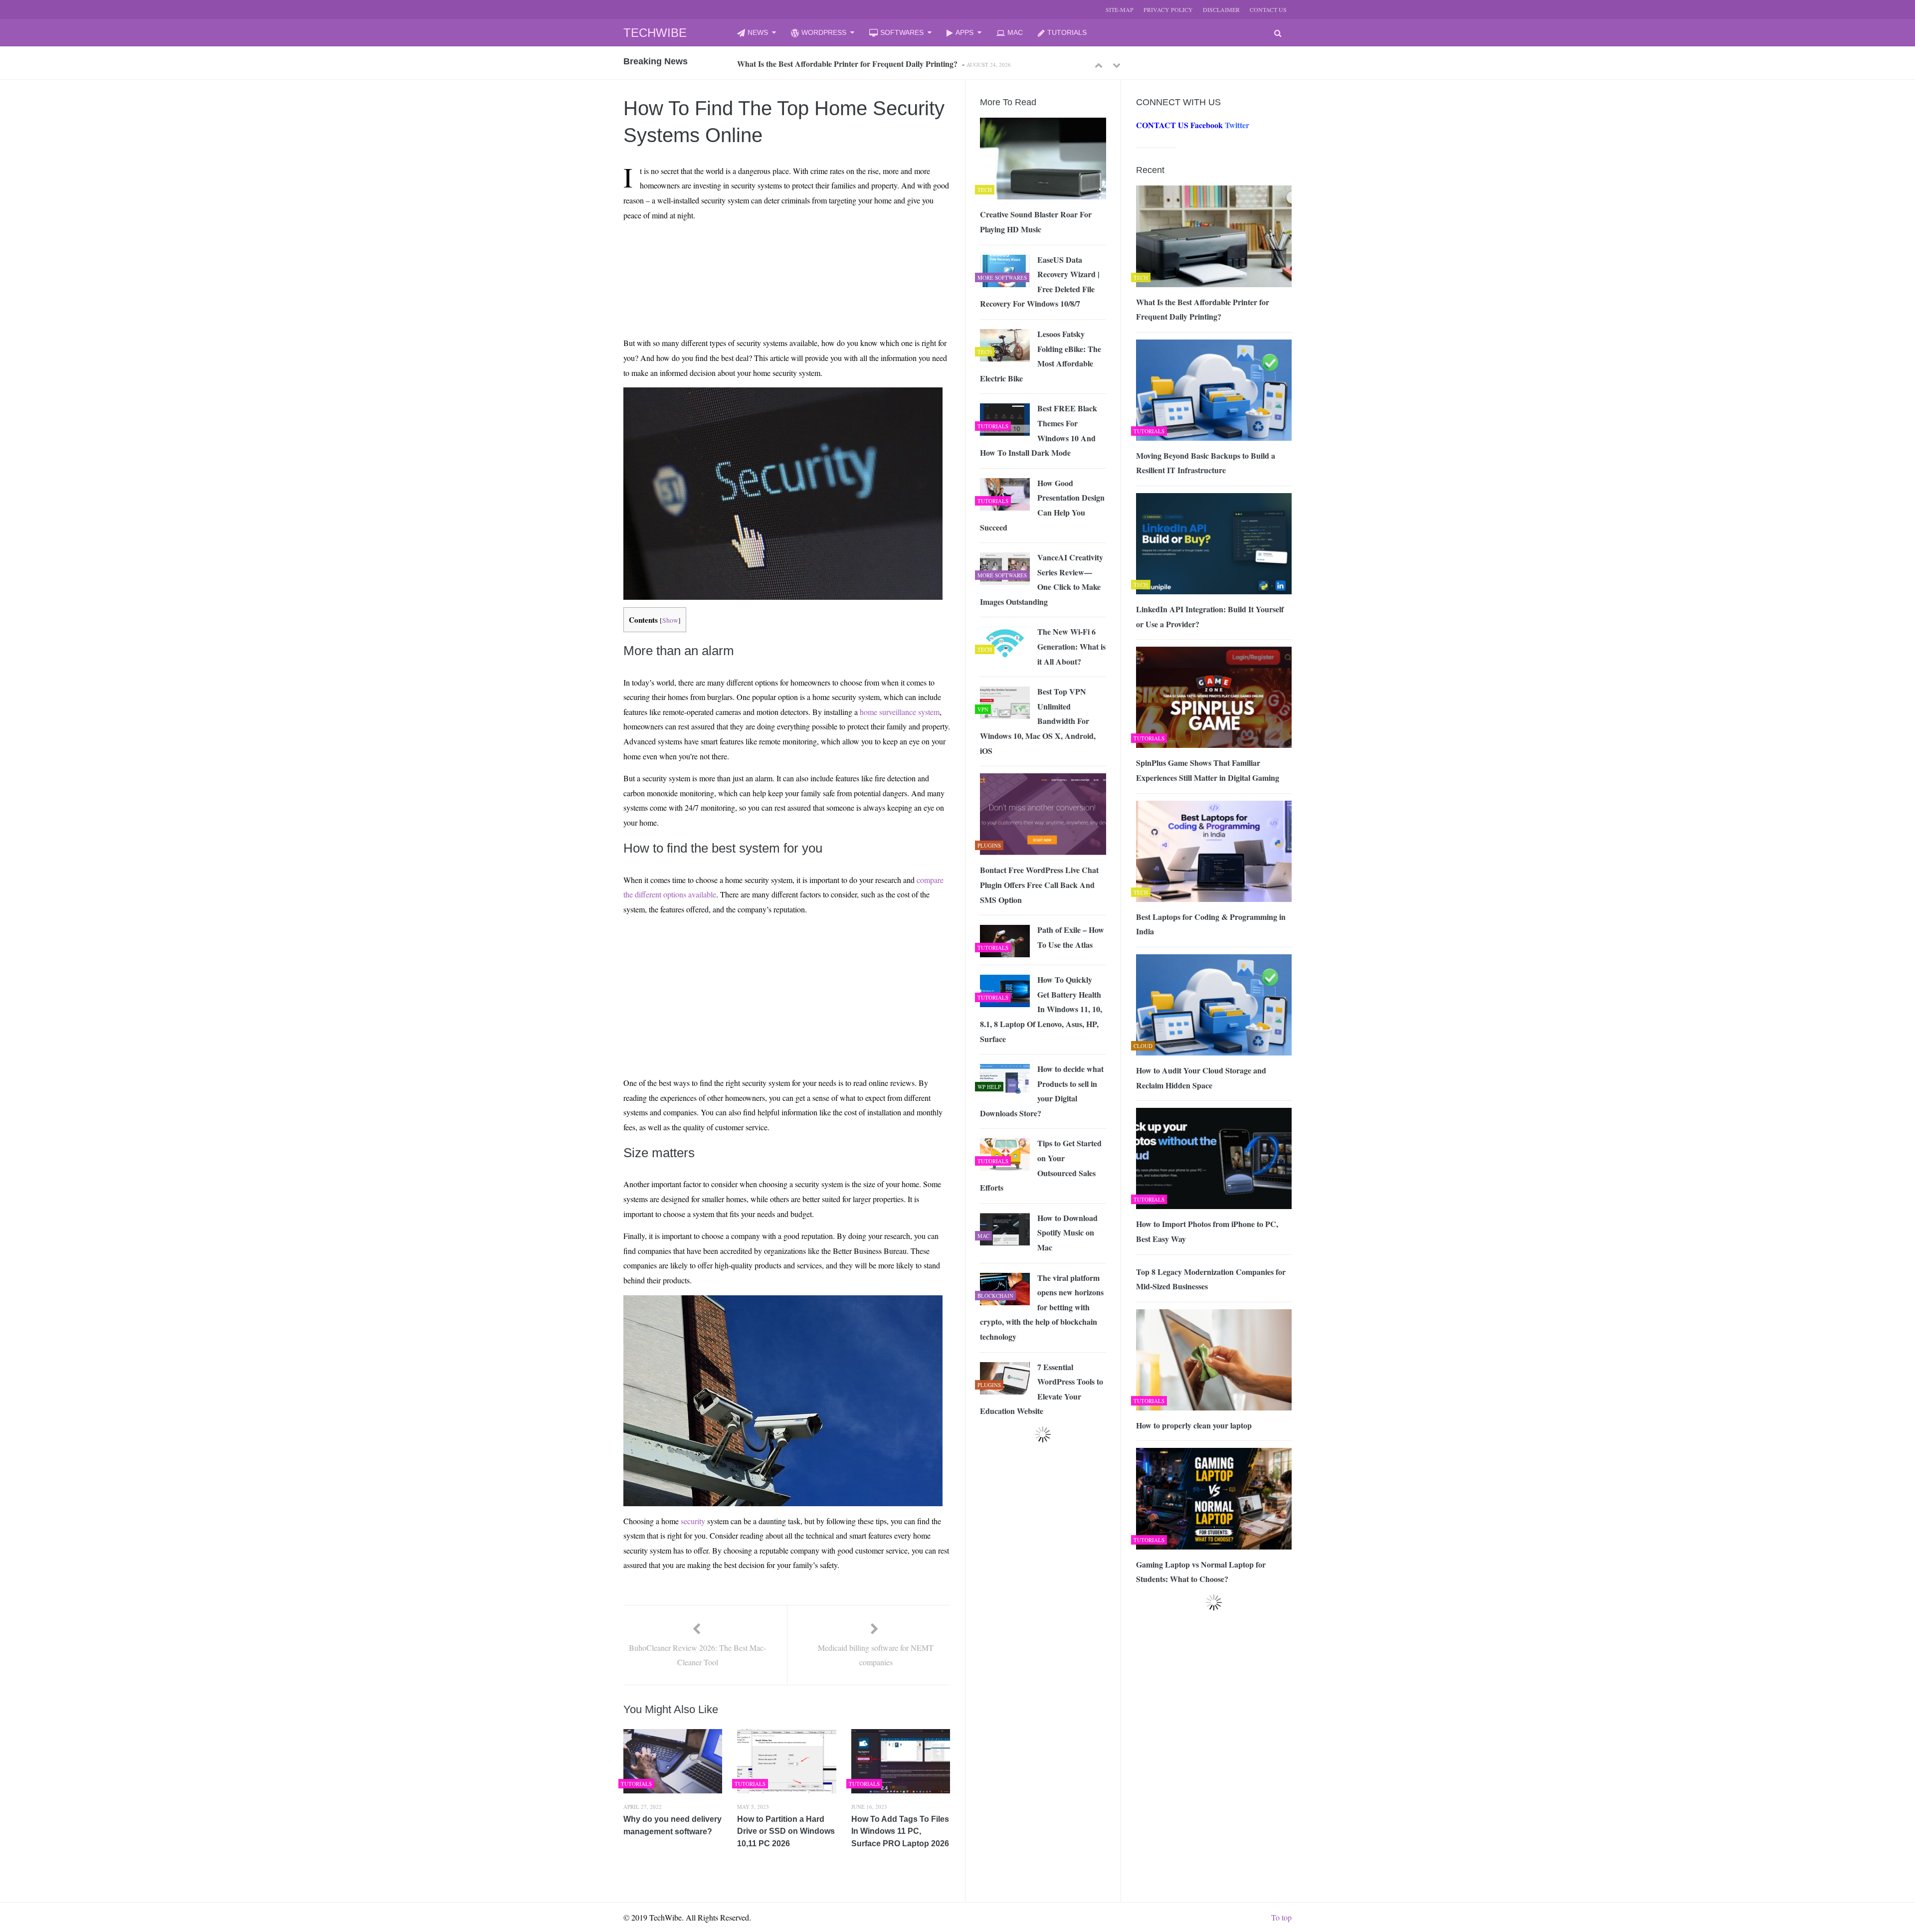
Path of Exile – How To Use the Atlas (1071, 937)
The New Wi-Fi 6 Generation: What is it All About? (1071, 646)
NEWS (758, 32)
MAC (1015, 32)
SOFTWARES (902, 32)
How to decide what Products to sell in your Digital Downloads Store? (1042, 1091)
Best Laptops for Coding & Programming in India (1211, 924)
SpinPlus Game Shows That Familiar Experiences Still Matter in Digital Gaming (1208, 770)
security (693, 1521)
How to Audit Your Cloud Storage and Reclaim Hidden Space (1201, 1078)
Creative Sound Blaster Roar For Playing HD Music (1036, 222)
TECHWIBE (655, 33)
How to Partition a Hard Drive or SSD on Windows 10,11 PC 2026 (786, 1831)
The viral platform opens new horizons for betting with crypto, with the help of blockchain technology (1042, 1307)
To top (1281, 1917)
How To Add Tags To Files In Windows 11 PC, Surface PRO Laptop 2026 (900, 1831)
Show (670, 620)
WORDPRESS (824, 32)
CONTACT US (1268, 9)
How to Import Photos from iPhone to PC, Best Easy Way (1207, 1231)
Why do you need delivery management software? (672, 1825)
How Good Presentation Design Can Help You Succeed (1042, 505)
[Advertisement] (768, 252)
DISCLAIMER (1221, 9)
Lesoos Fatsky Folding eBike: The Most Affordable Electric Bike (1041, 356)
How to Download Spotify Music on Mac (1067, 1232)
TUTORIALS (1067, 32)
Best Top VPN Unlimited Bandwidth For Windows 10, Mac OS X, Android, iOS (1038, 721)
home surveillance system (900, 712)
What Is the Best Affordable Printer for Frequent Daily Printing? (1203, 309)
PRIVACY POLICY (1168, 9)
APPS (964, 32)
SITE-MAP (1120, 9)
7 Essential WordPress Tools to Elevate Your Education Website (1042, 1389)
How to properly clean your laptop (1194, 1425)
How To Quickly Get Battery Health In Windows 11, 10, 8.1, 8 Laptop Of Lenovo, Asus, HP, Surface (1041, 1009)
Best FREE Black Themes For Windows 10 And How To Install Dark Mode (1039, 430)
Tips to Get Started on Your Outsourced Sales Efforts (1041, 1165)
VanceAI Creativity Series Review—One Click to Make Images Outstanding (1042, 579)
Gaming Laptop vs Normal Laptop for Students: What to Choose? (1201, 1572)
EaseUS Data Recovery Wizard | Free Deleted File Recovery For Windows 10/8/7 (1040, 282)
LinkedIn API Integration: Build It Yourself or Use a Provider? (1210, 616)
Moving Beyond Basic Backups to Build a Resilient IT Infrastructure (853, 64)
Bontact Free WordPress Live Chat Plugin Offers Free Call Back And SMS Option (1039, 884)
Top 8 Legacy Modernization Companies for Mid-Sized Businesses (1211, 1279)
